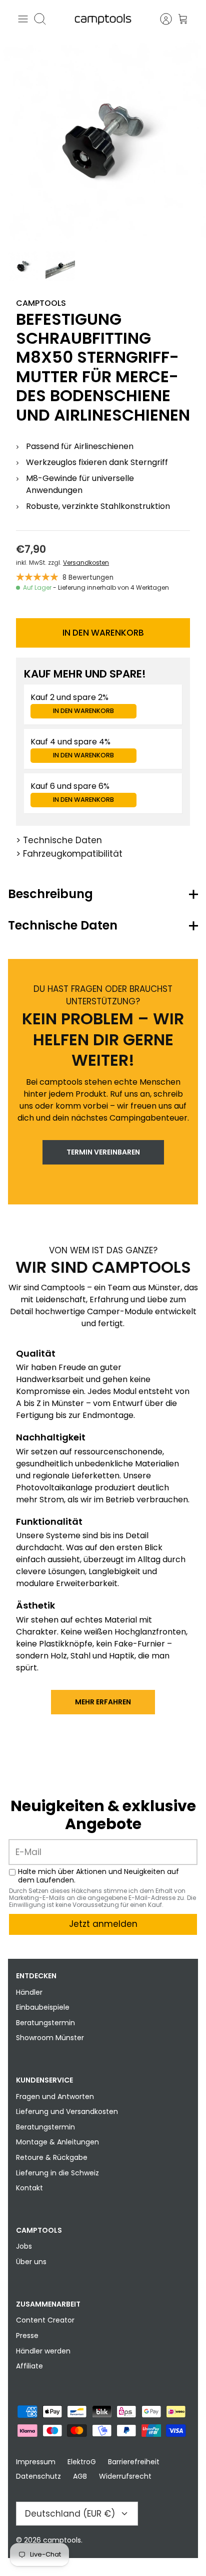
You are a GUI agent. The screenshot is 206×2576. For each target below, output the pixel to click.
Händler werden (43, 2351)
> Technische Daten (59, 840)
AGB (80, 2476)
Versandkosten (86, 563)
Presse (27, 2336)
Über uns (31, 2262)
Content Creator (45, 2320)
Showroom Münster (50, 2038)
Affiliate (29, 2366)
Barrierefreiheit (134, 2462)
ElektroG (82, 2462)
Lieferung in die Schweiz (57, 2173)
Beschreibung (50, 894)
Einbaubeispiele (43, 2007)
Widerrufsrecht (125, 2476)
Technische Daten (63, 925)
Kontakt (29, 2188)
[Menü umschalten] (23, 19)
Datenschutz (38, 2476)
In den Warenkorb (103, 633)
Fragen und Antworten (55, 2097)
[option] (103, 141)
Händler (29, 1992)
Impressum (36, 2462)
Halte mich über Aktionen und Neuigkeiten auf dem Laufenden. (98, 1876)
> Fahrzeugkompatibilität (69, 854)
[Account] (161, 19)
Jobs (24, 2246)
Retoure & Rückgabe (52, 2157)
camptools (62, 2540)
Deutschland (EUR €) (70, 2514)
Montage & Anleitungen (57, 2142)
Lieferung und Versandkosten (67, 2111)
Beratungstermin (45, 2023)
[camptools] (103, 19)
